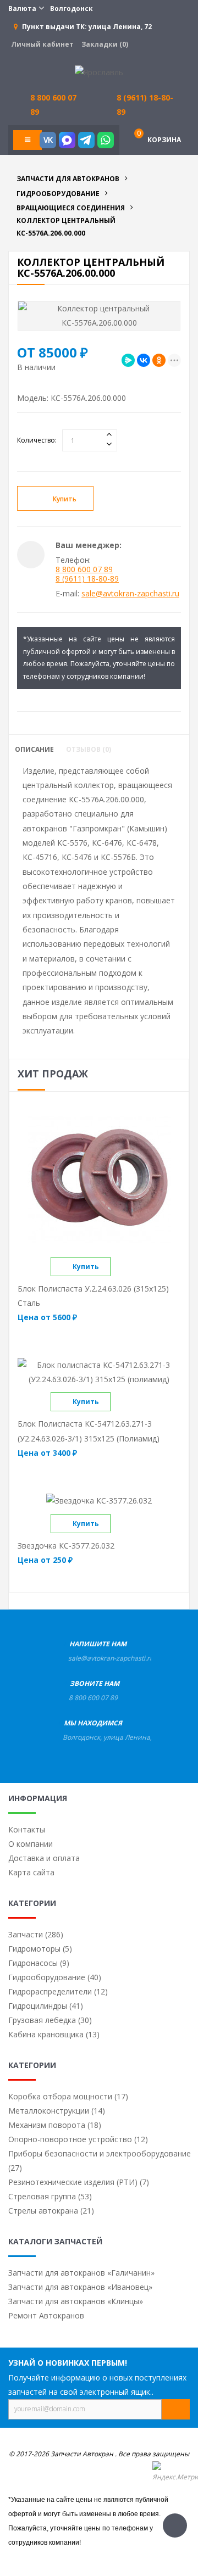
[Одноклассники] (159, 360)
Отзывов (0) (89, 750)
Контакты (27, 1829)
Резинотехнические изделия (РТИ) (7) (79, 2182)
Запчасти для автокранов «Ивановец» (80, 2287)
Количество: (37, 440)
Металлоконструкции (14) (57, 2111)
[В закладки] (132, 499)
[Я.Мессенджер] (128, 360)
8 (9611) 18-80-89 (145, 105)
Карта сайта (31, 1872)
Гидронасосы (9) (39, 1963)
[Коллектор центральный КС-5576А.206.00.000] (99, 316)
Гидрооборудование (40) (55, 1977)
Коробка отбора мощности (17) (68, 2096)
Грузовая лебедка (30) (50, 2020)
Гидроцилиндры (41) (46, 2006)
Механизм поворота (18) (55, 2125)
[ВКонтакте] (144, 360)
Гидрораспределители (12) (58, 1991)
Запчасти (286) (36, 1934)
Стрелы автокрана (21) (51, 2211)
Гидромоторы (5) (40, 1949)
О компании (31, 1844)
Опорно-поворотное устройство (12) (78, 2139)
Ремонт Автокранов (46, 2315)
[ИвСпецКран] (99, 72)
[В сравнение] (120, 1267)
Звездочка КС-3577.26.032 (66, 1546)
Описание (34, 750)
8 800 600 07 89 (84, 569)
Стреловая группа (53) (50, 2196)
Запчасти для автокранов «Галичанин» (81, 2273)
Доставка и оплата (44, 1858)
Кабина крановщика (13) (54, 2034)
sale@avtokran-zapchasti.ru (130, 593)
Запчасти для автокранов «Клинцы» (76, 2301)
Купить (65, 499)
